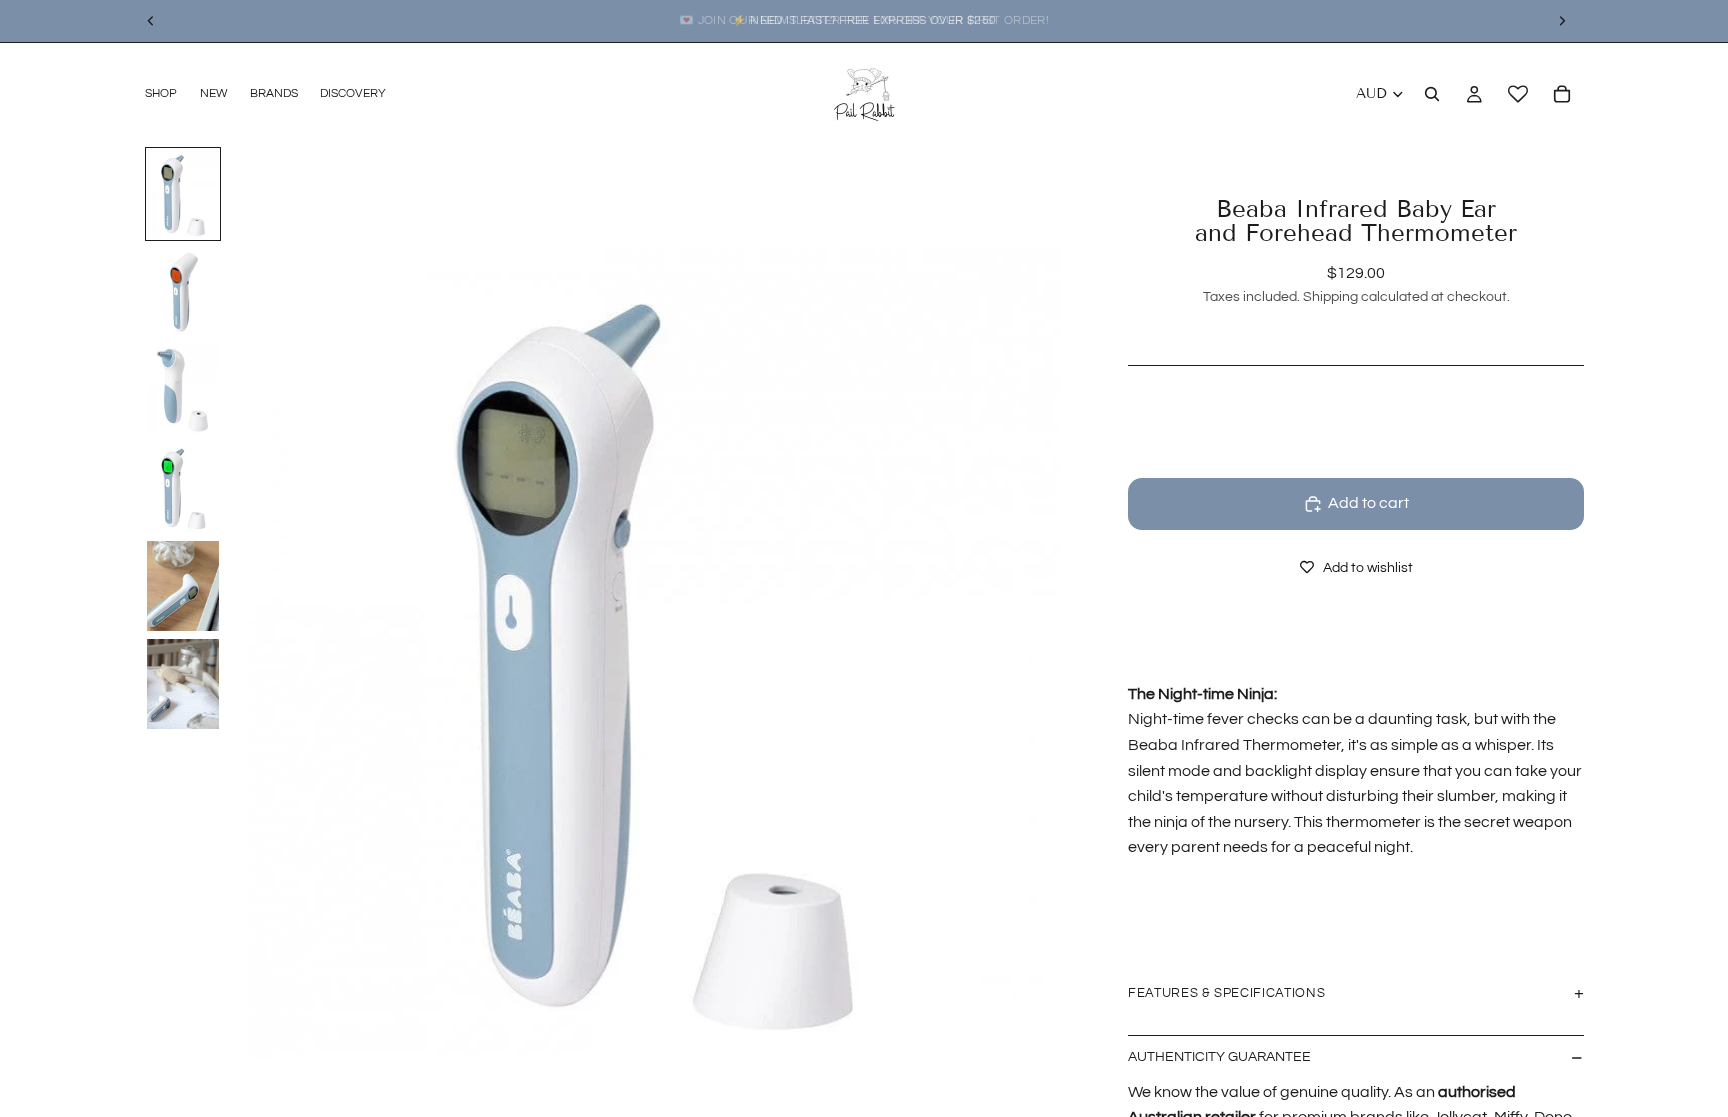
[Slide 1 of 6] (183, 194)
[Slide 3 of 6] (183, 390)
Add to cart (1368, 503)
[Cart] (1562, 94)
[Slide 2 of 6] (183, 292)
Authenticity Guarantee (1219, 1057)
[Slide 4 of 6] (183, 488)
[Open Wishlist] (1518, 94)
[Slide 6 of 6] (183, 684)
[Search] (1432, 94)
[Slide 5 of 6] (183, 586)
